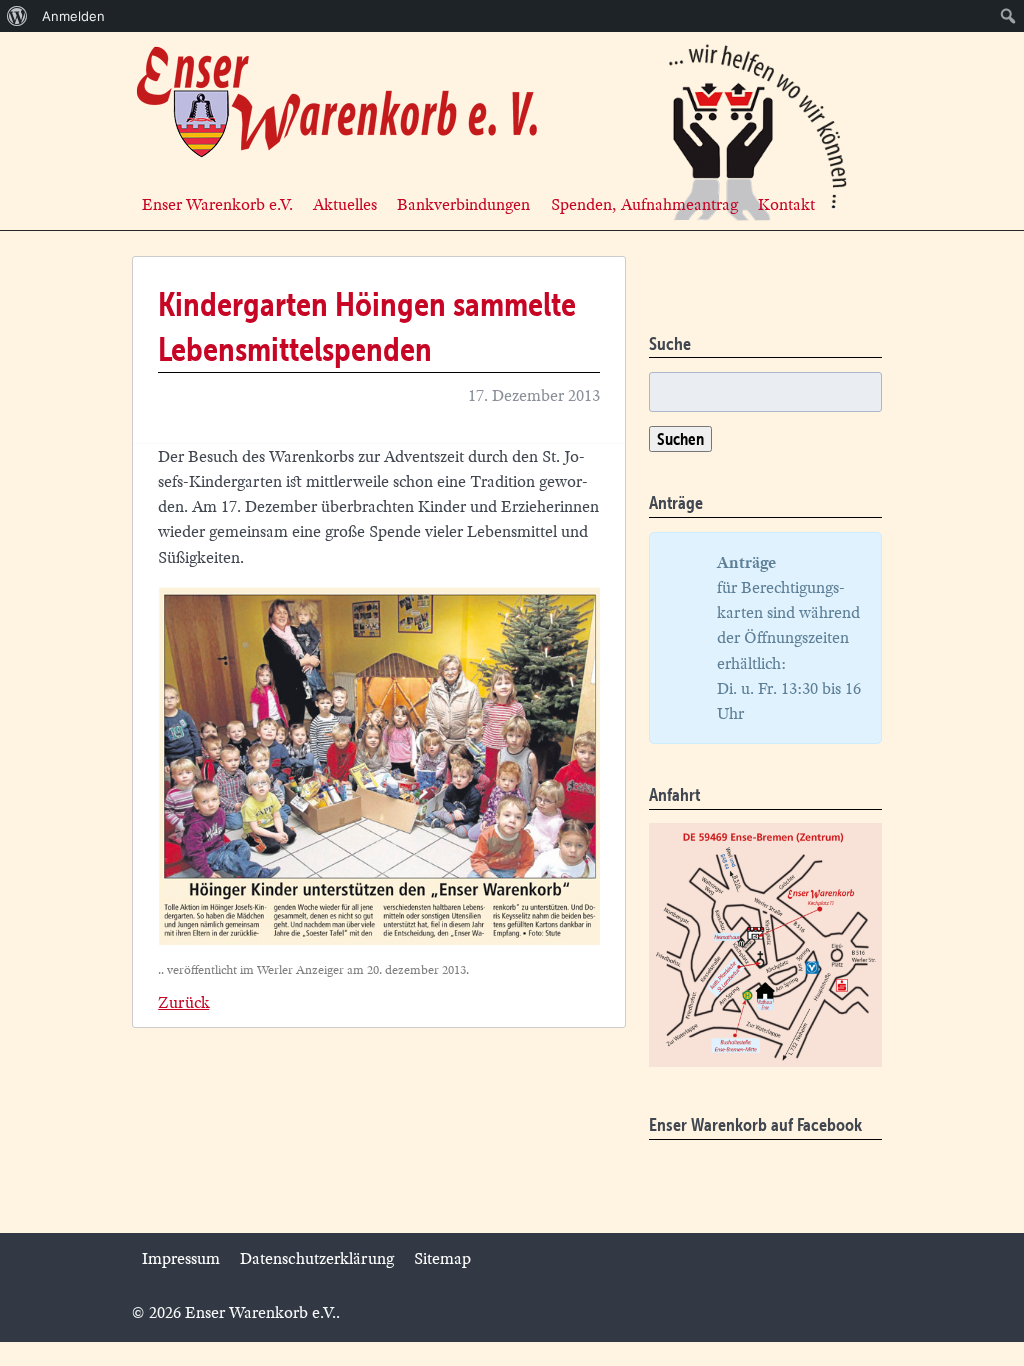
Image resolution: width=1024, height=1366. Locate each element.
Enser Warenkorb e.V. (217, 204)
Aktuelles (345, 204)
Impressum (181, 1258)
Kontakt (786, 204)
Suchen (680, 439)
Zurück (183, 1002)
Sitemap (442, 1258)
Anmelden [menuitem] (73, 16)
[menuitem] (17, 16)
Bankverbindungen (463, 204)
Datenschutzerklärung (317, 1258)
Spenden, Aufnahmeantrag (644, 204)
